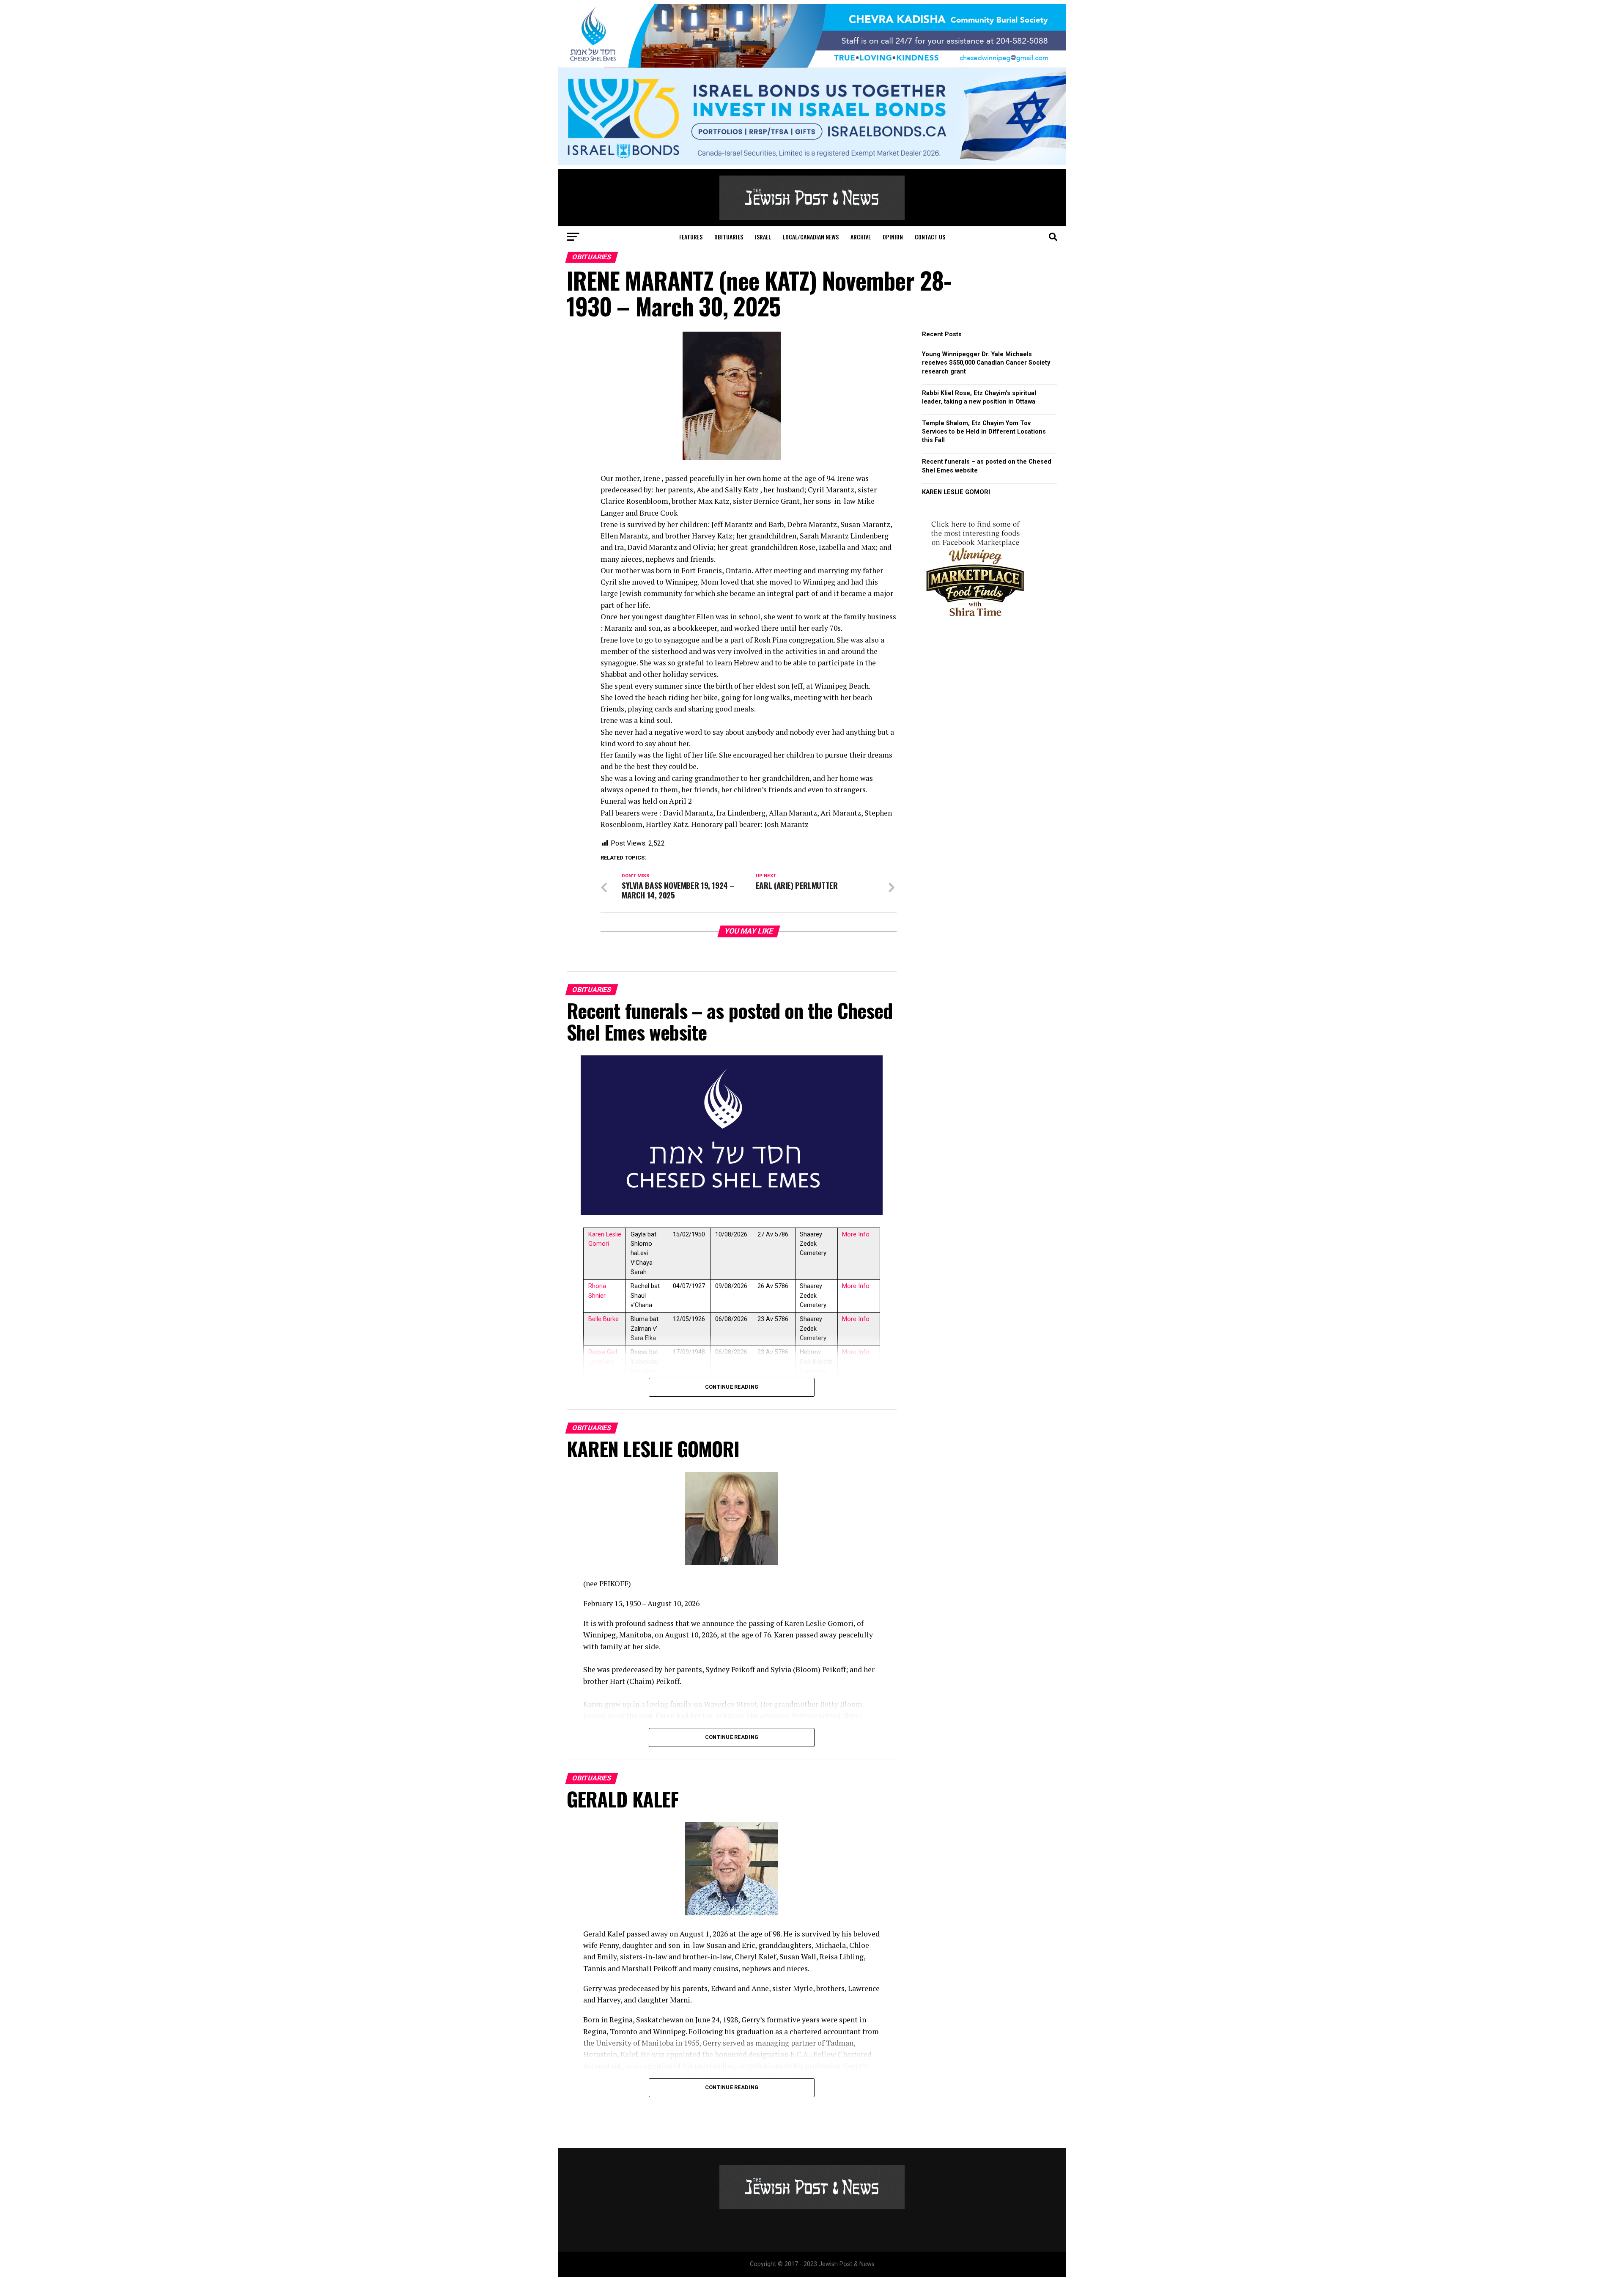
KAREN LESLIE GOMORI (956, 492)
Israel (763, 237)
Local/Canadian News (811, 237)
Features (691, 237)
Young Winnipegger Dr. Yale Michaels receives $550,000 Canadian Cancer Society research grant (986, 363)
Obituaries (729, 237)
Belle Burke (604, 1319)
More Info (856, 1235)
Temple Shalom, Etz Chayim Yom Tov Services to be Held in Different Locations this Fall (984, 432)
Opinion (893, 237)
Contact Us (930, 237)
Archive (861, 237)
